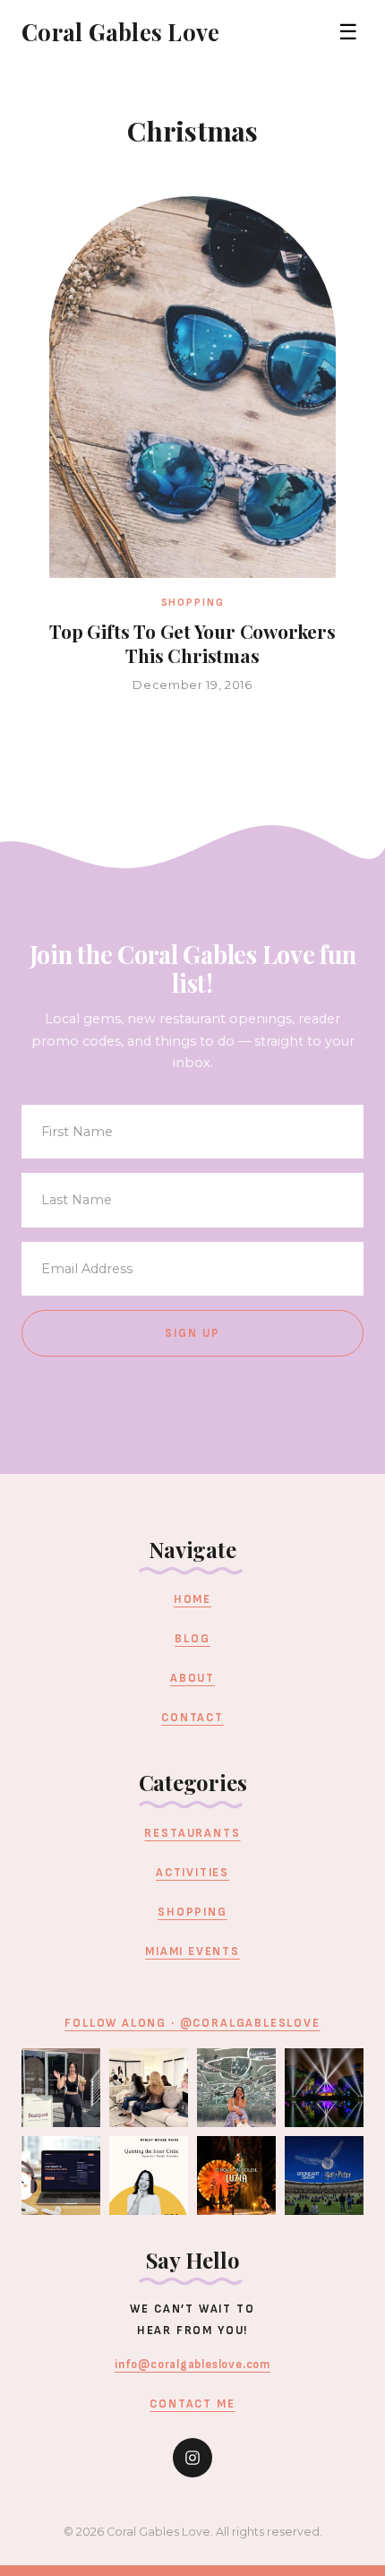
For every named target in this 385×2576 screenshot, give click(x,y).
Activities (192, 1873)
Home (192, 1599)
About (192, 1678)
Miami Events (192, 1951)
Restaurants (192, 1833)
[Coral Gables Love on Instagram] (192, 2458)
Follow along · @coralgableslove (192, 2023)
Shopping (192, 1912)
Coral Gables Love (120, 31)
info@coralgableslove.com (192, 2365)
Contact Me (192, 2404)
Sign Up (193, 1333)
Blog (192, 1639)
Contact (192, 1718)
